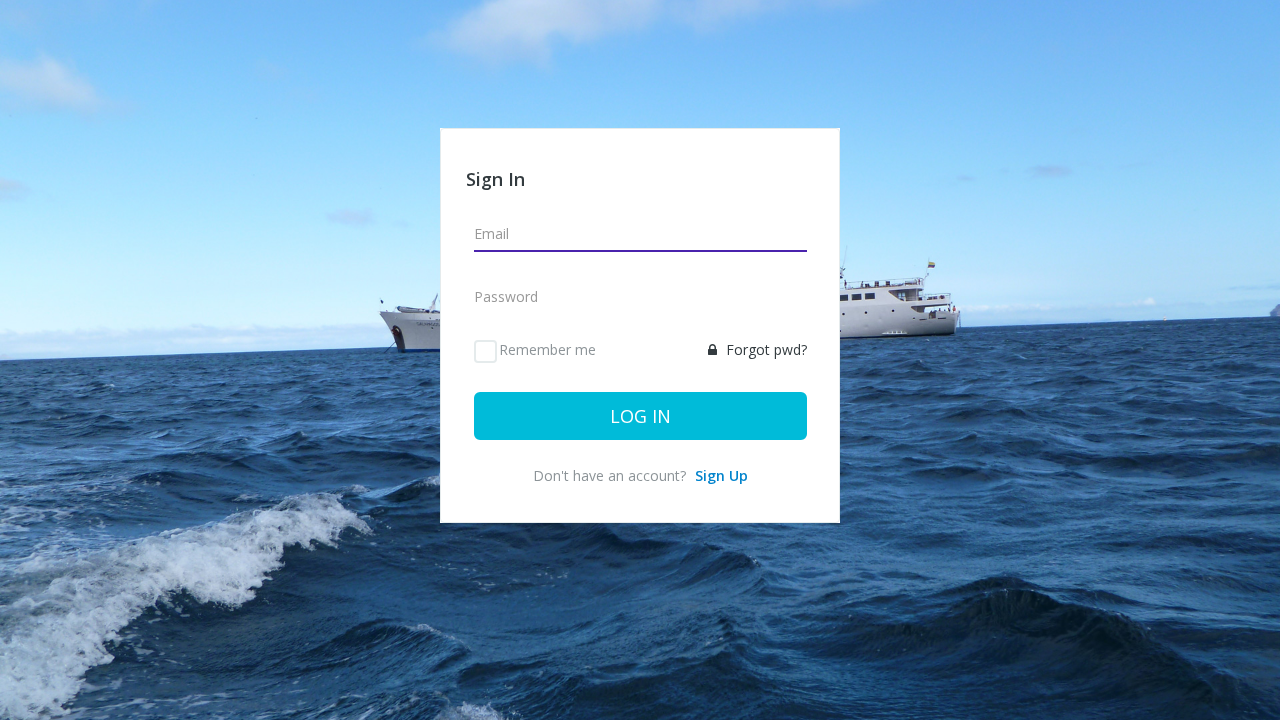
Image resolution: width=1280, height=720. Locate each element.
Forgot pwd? (764, 349)
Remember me (547, 349)
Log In (640, 416)
